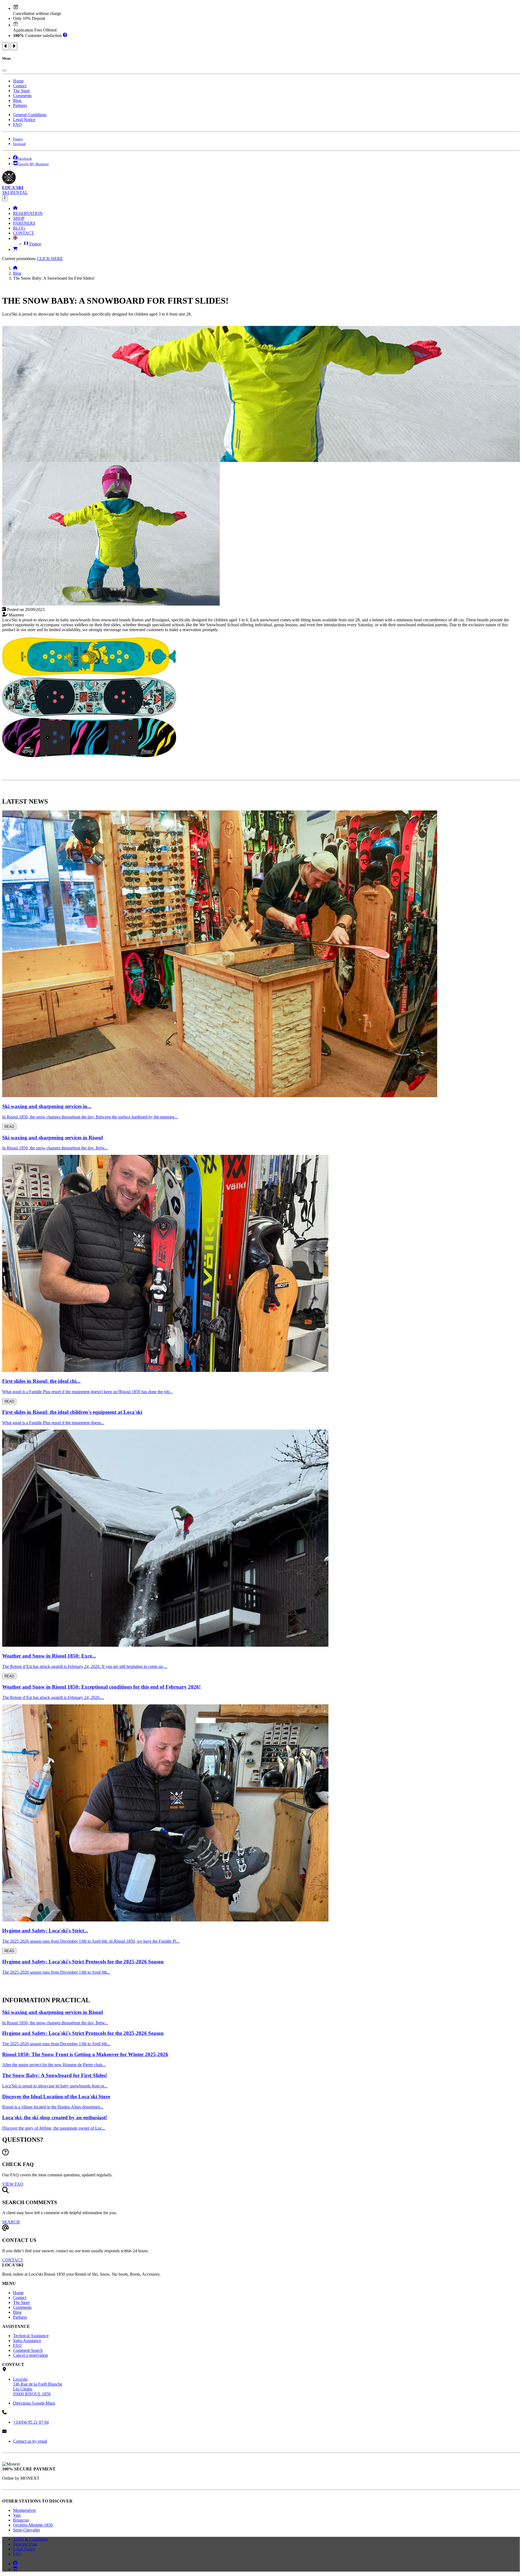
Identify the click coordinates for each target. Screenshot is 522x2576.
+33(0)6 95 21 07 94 (31, 2422)
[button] (15, 238)
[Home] (15, 209)
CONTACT (24, 233)
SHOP (19, 218)
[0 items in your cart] (15, 249)
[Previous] (6, 46)
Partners (20, 105)
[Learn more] (65, 36)
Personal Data (25, 2544)
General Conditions (30, 115)
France (35, 244)
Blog (17, 101)
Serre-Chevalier (27, 2530)
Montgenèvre (24, 2510)
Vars (17, 2515)
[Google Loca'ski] (15, 2569)
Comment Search (28, 2350)
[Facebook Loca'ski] (15, 2564)
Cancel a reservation (30, 2355)
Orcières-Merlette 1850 (33, 2525)
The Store (21, 91)
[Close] (4, 70)
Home (18, 81)
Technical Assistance (31, 2336)
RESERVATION (28, 213)
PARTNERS (24, 223)
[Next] (14, 46)
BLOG (19, 228)
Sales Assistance (27, 2341)
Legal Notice (24, 120)
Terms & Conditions (30, 2539)
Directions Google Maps (34, 2403)
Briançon (21, 2520)
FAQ (17, 124)
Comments (22, 96)
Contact (20, 86)
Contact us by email (30, 2441)
